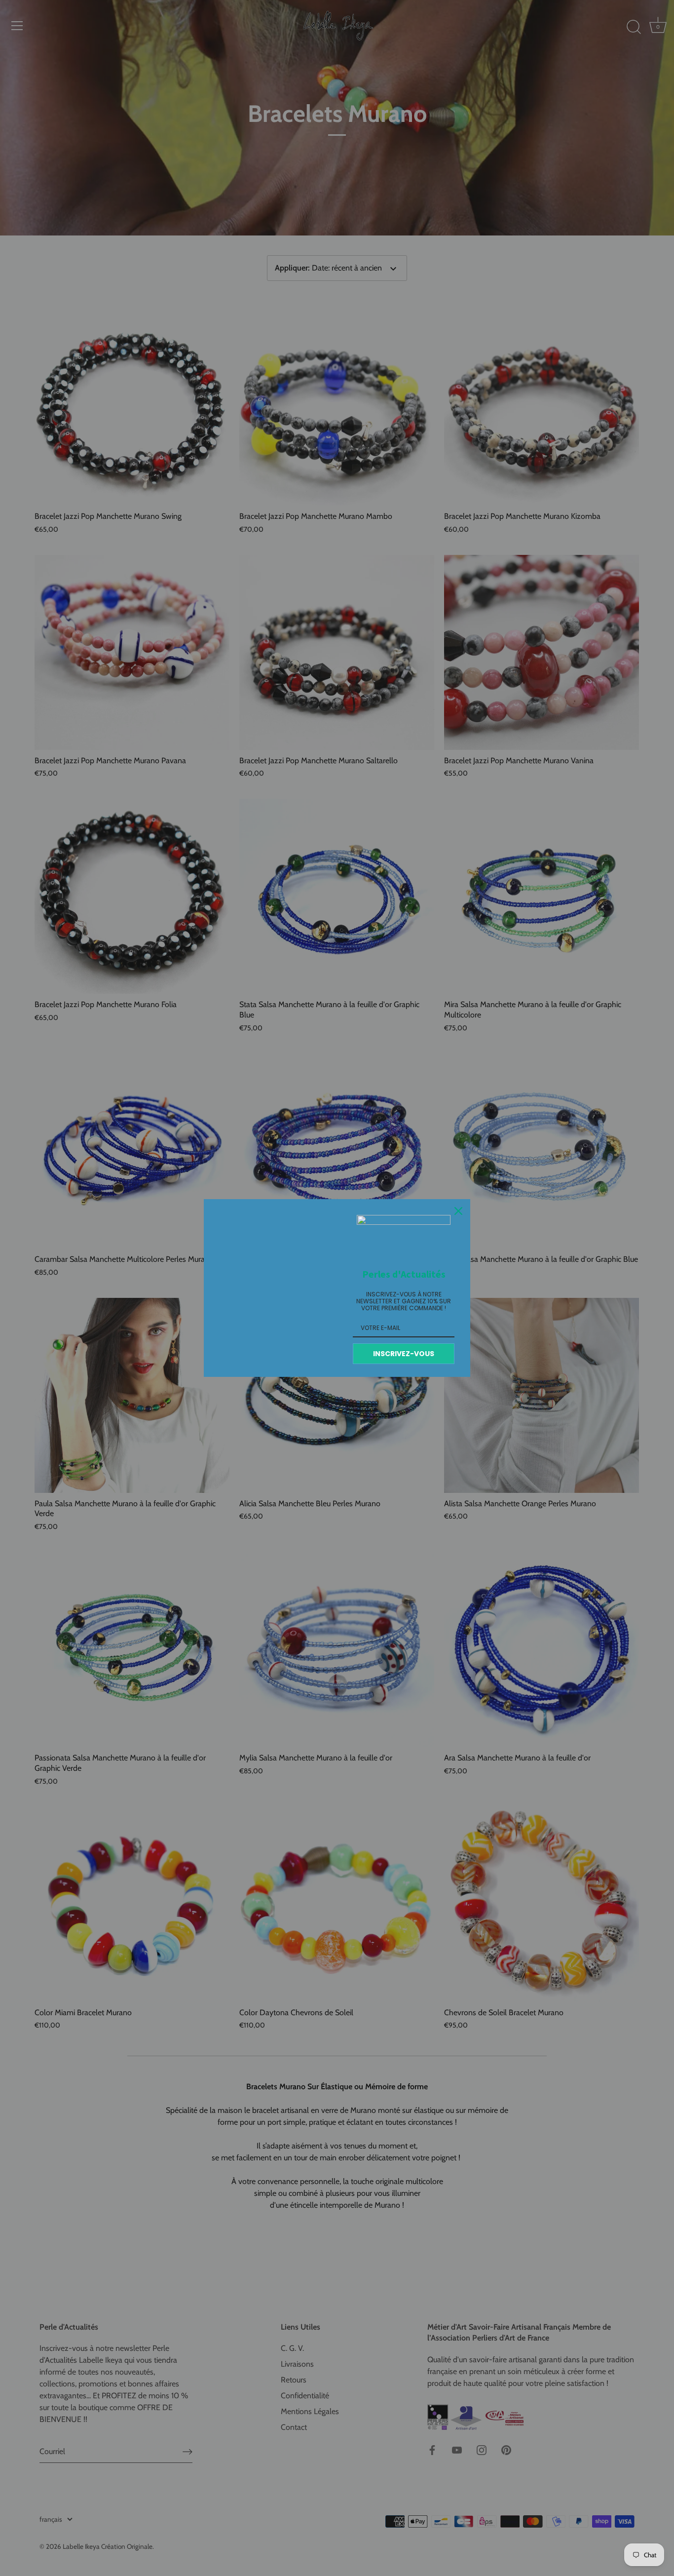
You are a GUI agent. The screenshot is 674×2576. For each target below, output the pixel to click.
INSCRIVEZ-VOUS (404, 1354)
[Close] (458, 1211)
